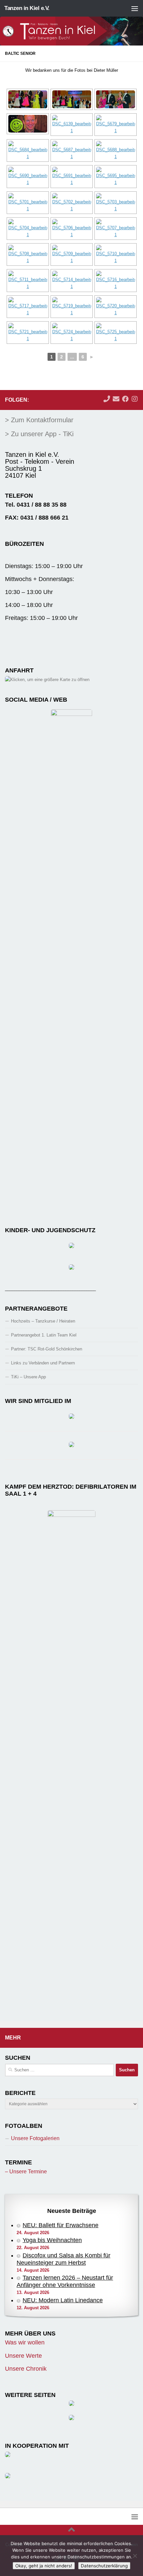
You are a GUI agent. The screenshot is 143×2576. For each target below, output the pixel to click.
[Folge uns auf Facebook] (125, 399)
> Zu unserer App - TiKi (39, 434)
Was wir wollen (25, 2342)
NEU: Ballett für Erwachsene (61, 2225)
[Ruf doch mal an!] (107, 399)
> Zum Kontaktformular (39, 420)
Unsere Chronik (26, 2369)
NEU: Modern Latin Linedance (63, 2300)
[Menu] (135, 8)
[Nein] (135, 2556)
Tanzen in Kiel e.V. (27, 8)
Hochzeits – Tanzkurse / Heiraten (43, 1321)
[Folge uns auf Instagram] (135, 399)
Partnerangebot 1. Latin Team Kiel (44, 1335)
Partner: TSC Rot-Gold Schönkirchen (47, 1349)
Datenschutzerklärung (104, 2566)
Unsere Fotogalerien (35, 2138)
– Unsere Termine (26, 2172)
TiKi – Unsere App (28, 1377)
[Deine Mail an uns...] (116, 399)
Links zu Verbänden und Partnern (43, 1363)
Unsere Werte (23, 2356)
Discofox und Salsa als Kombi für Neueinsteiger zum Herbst (64, 2259)
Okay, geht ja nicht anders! (44, 2566)
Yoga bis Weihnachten (52, 2240)
